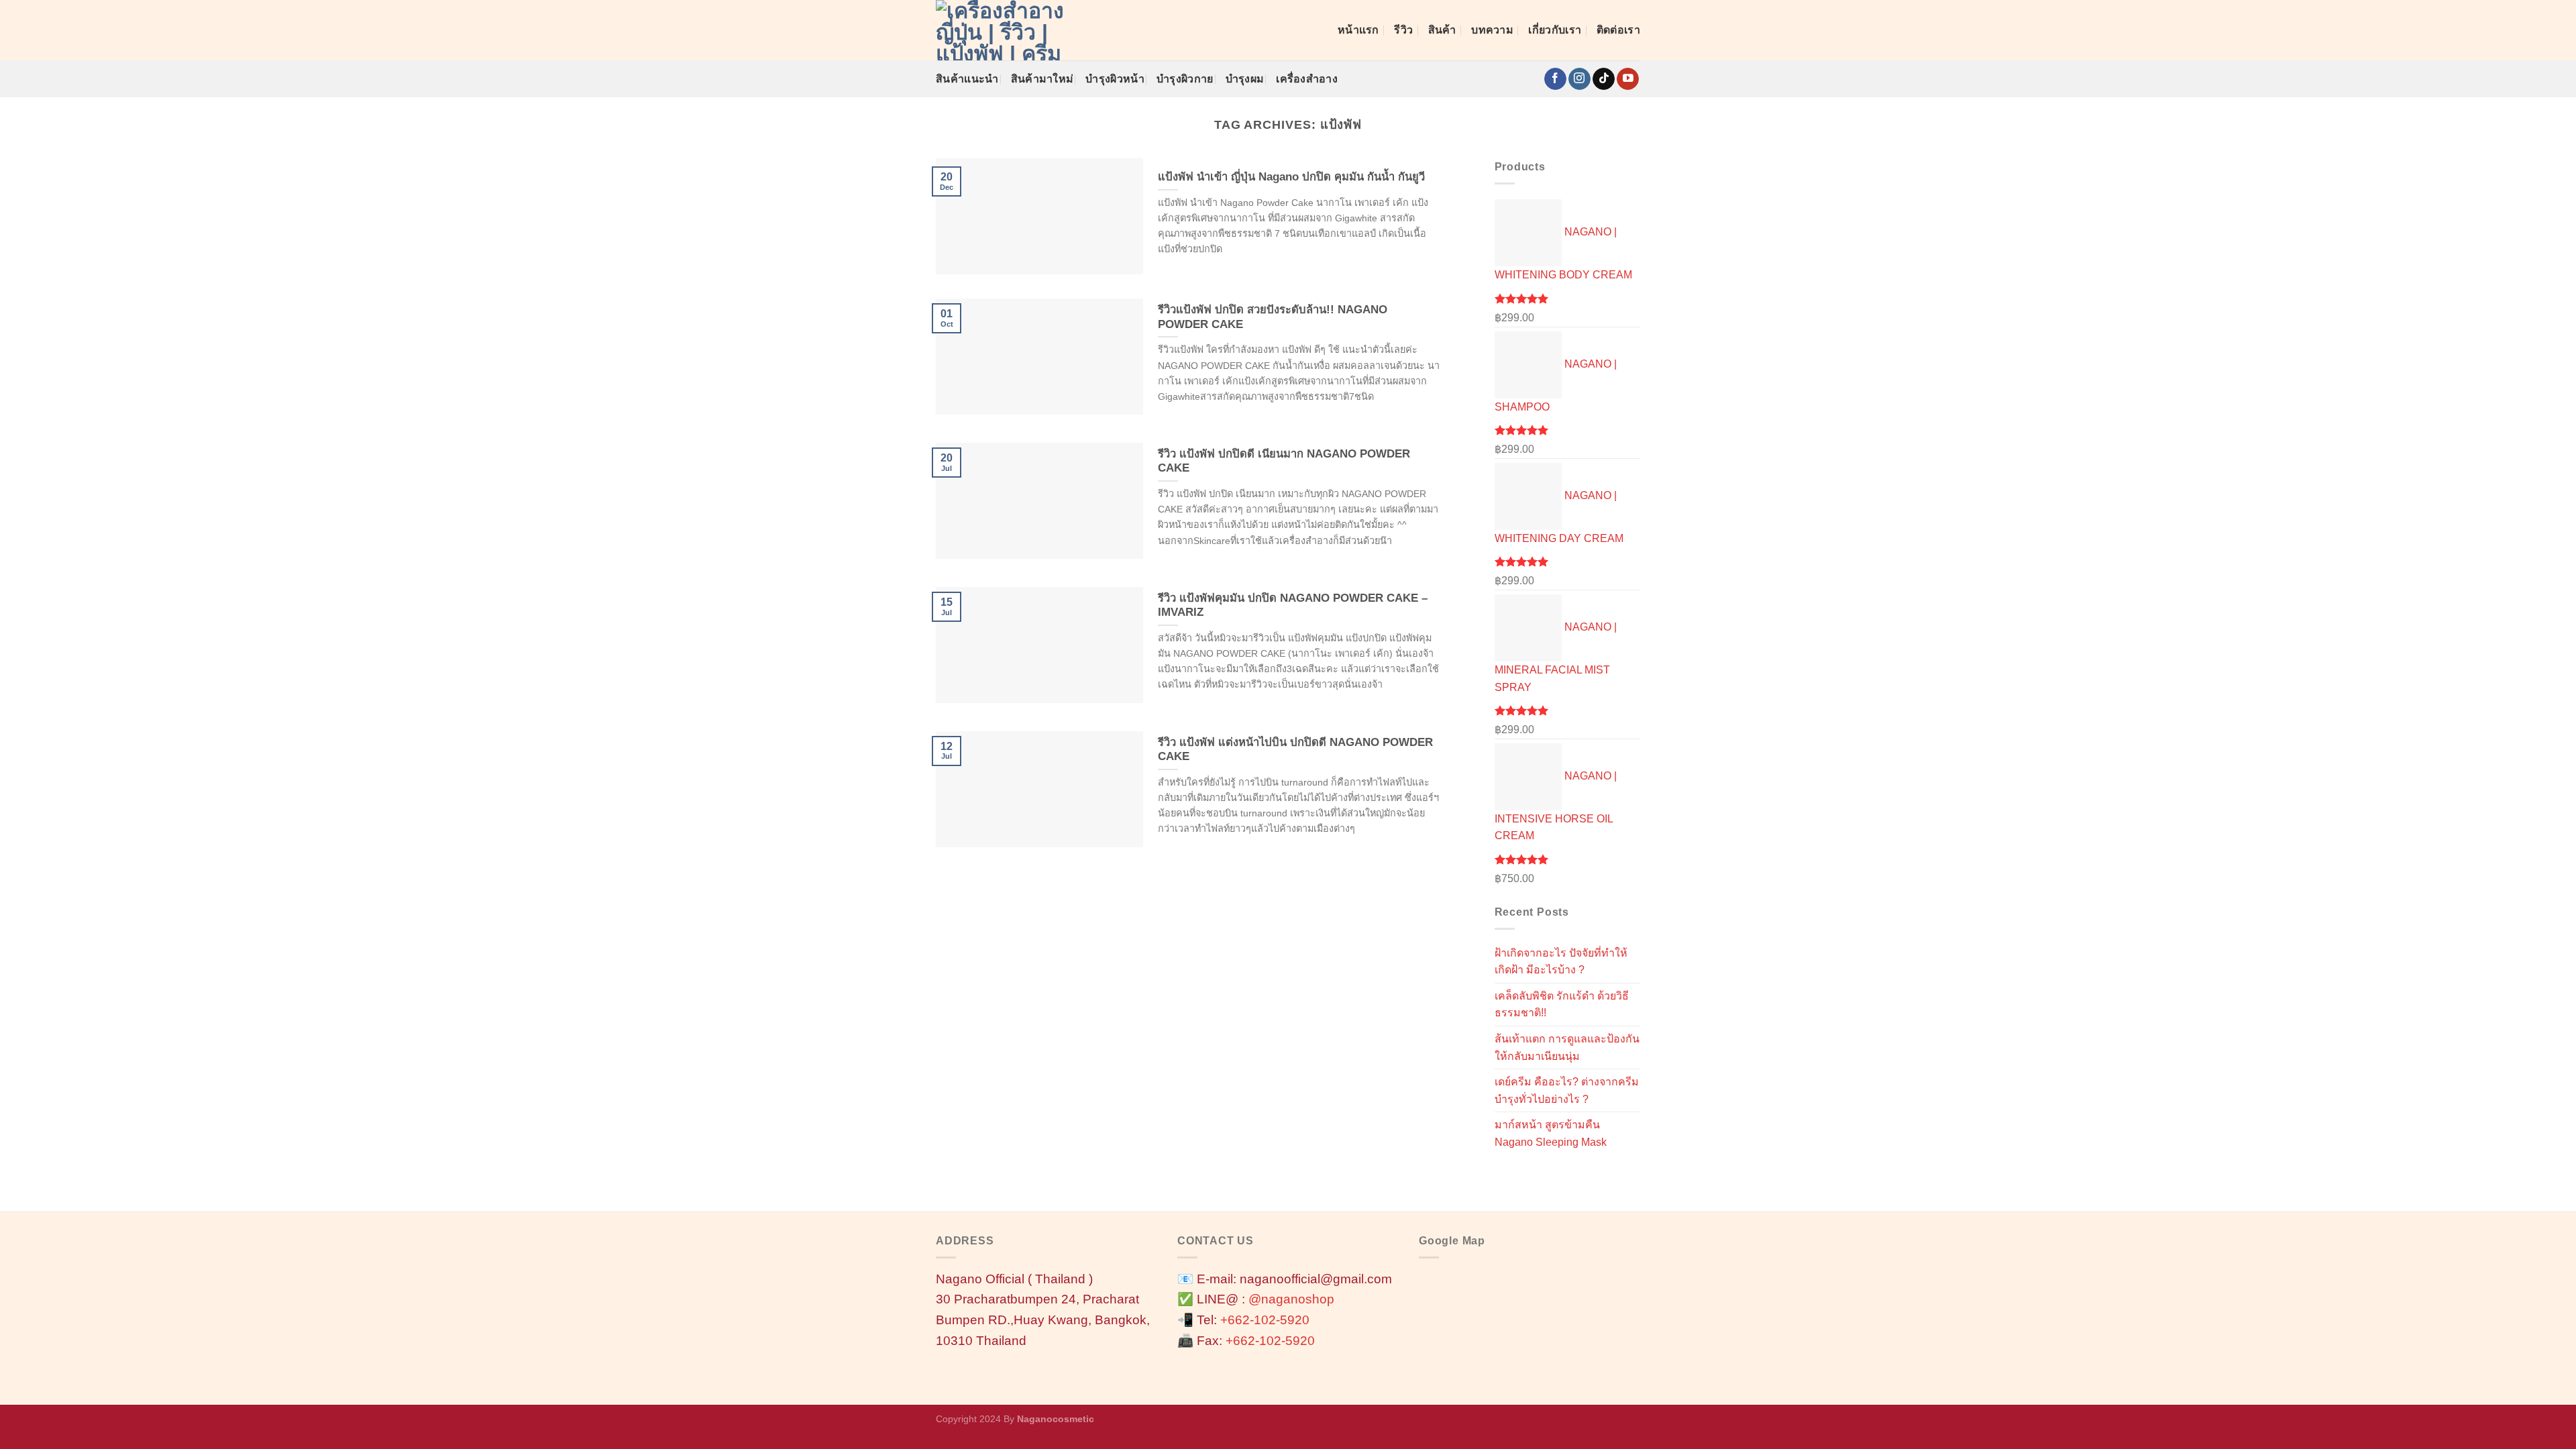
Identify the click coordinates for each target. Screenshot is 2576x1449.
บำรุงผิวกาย (1185, 79)
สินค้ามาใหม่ (1042, 79)
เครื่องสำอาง (1307, 79)
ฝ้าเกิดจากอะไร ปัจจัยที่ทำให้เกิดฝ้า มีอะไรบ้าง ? (1561, 962)
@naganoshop (1291, 1299)
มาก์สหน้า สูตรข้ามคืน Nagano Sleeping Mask (1551, 1133)
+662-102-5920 (1265, 1320)
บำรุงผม (1245, 79)
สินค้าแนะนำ (967, 79)
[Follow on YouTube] (1628, 79)
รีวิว (1403, 30)
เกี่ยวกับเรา (1555, 30)
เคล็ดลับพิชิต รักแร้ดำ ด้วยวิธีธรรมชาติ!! (1562, 1005)
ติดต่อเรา (1618, 30)
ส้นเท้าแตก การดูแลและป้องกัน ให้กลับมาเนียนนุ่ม (1567, 1048)
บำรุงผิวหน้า (1115, 79)
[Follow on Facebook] (1555, 79)
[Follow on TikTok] (1604, 79)
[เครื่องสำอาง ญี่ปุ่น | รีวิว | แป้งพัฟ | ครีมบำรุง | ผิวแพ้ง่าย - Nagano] (1003, 30)
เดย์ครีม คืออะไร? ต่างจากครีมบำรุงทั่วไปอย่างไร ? (1567, 1090)
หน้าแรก (1358, 30)
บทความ (1492, 30)
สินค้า (1442, 30)
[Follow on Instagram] (1579, 79)
